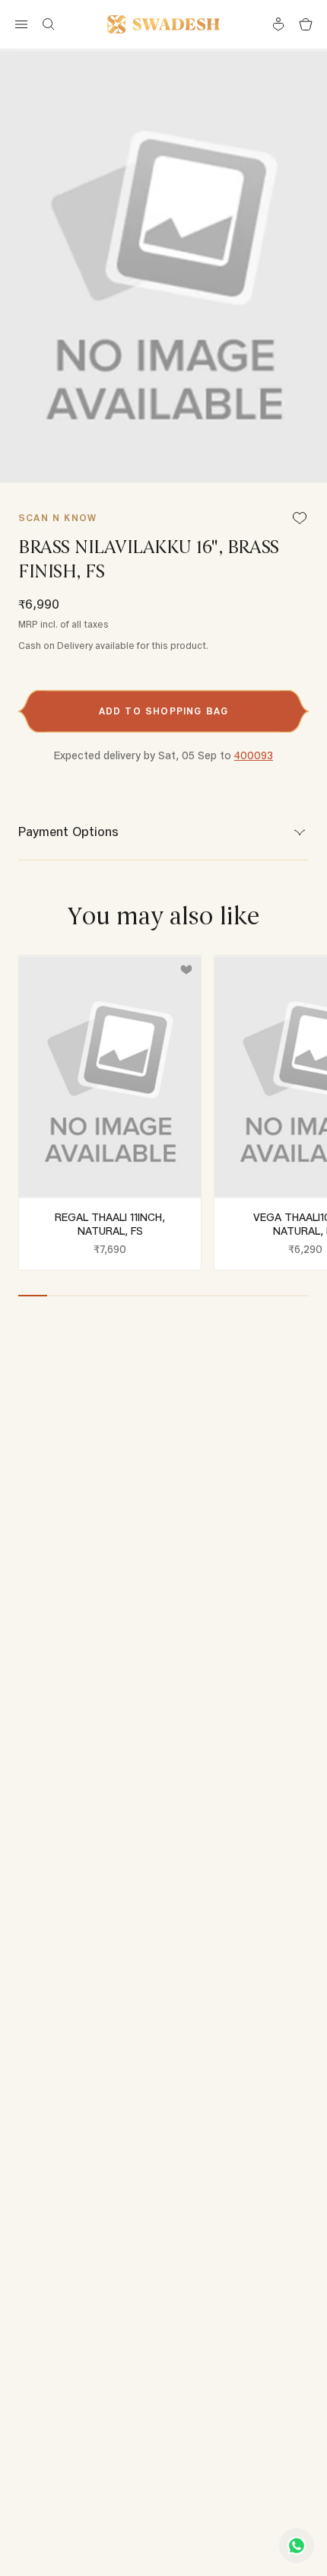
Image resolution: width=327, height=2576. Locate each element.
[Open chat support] (297, 2546)
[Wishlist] (300, 519)
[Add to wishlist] (186, 970)
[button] (163, 711)
